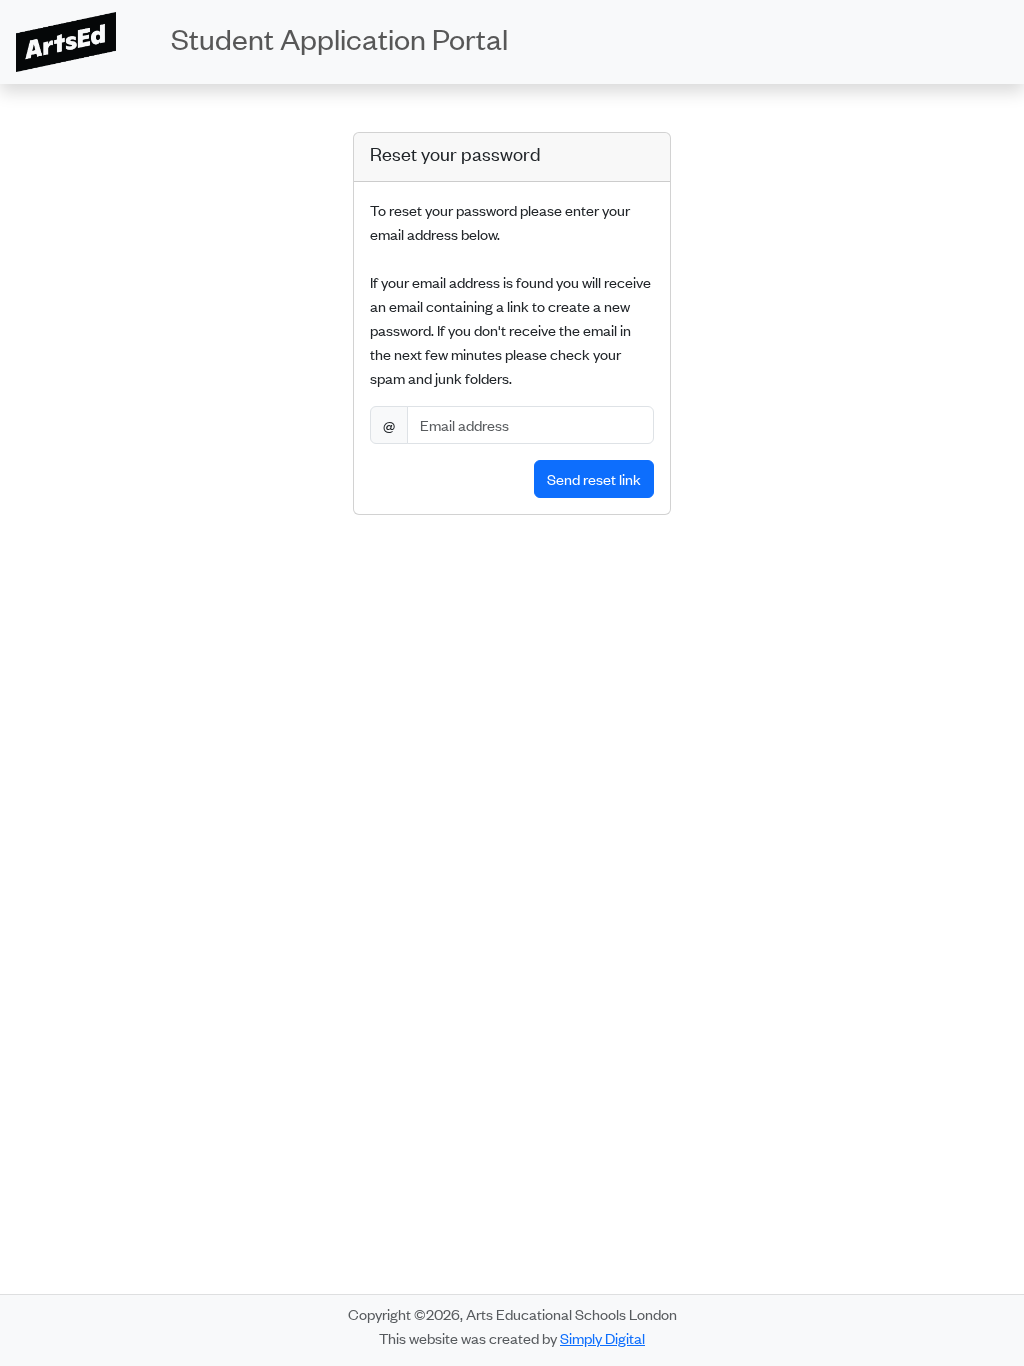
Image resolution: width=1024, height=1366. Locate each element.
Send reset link (594, 478)
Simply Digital (602, 1337)
